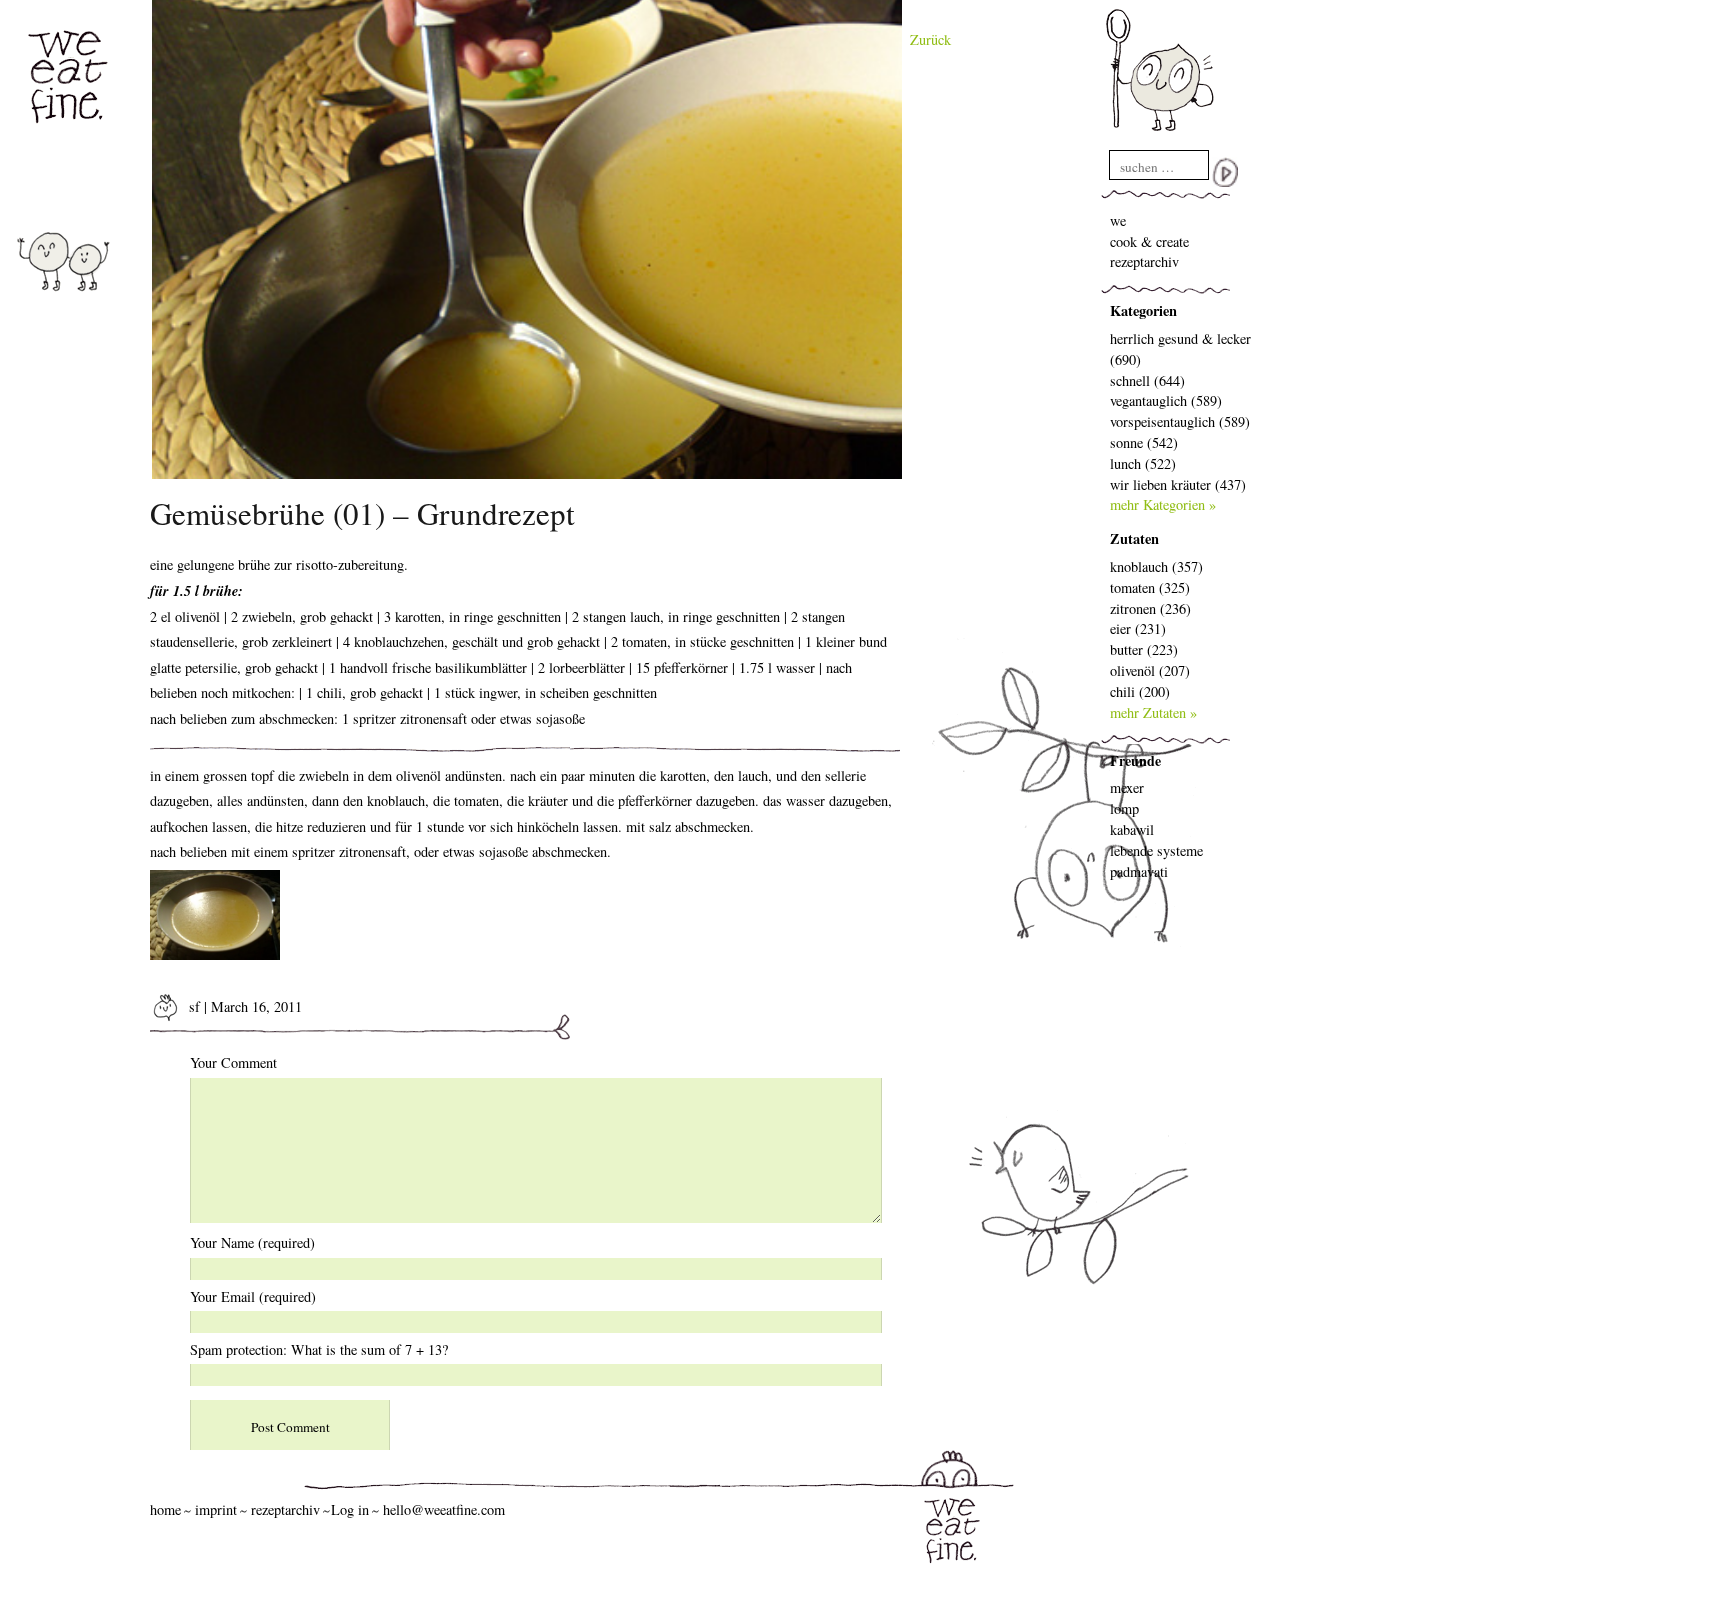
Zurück (930, 39)
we (1118, 220)
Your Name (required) (252, 1242)
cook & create (1149, 241)
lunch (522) (1143, 463)
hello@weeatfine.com (444, 1509)
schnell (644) (1147, 380)
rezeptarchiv (1144, 261)
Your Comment (233, 1062)
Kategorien (1143, 310)
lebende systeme (1156, 850)
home (165, 1509)
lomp (1124, 808)
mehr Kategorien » (1163, 504)
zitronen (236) (1150, 608)
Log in (350, 1509)
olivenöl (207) (1150, 670)
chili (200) (1140, 691)
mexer (1127, 787)
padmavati (1139, 871)
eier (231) (1138, 628)
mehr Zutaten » (1153, 712)
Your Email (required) (253, 1296)
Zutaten (1134, 538)
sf (192, 1006)
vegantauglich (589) (1166, 400)
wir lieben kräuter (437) (1178, 484)
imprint (216, 1509)
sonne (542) (1144, 442)
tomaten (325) (1150, 587)
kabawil (1132, 829)
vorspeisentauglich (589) (1180, 421)
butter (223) (1144, 649)
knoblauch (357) (1156, 566)
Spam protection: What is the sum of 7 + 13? (319, 1349)
